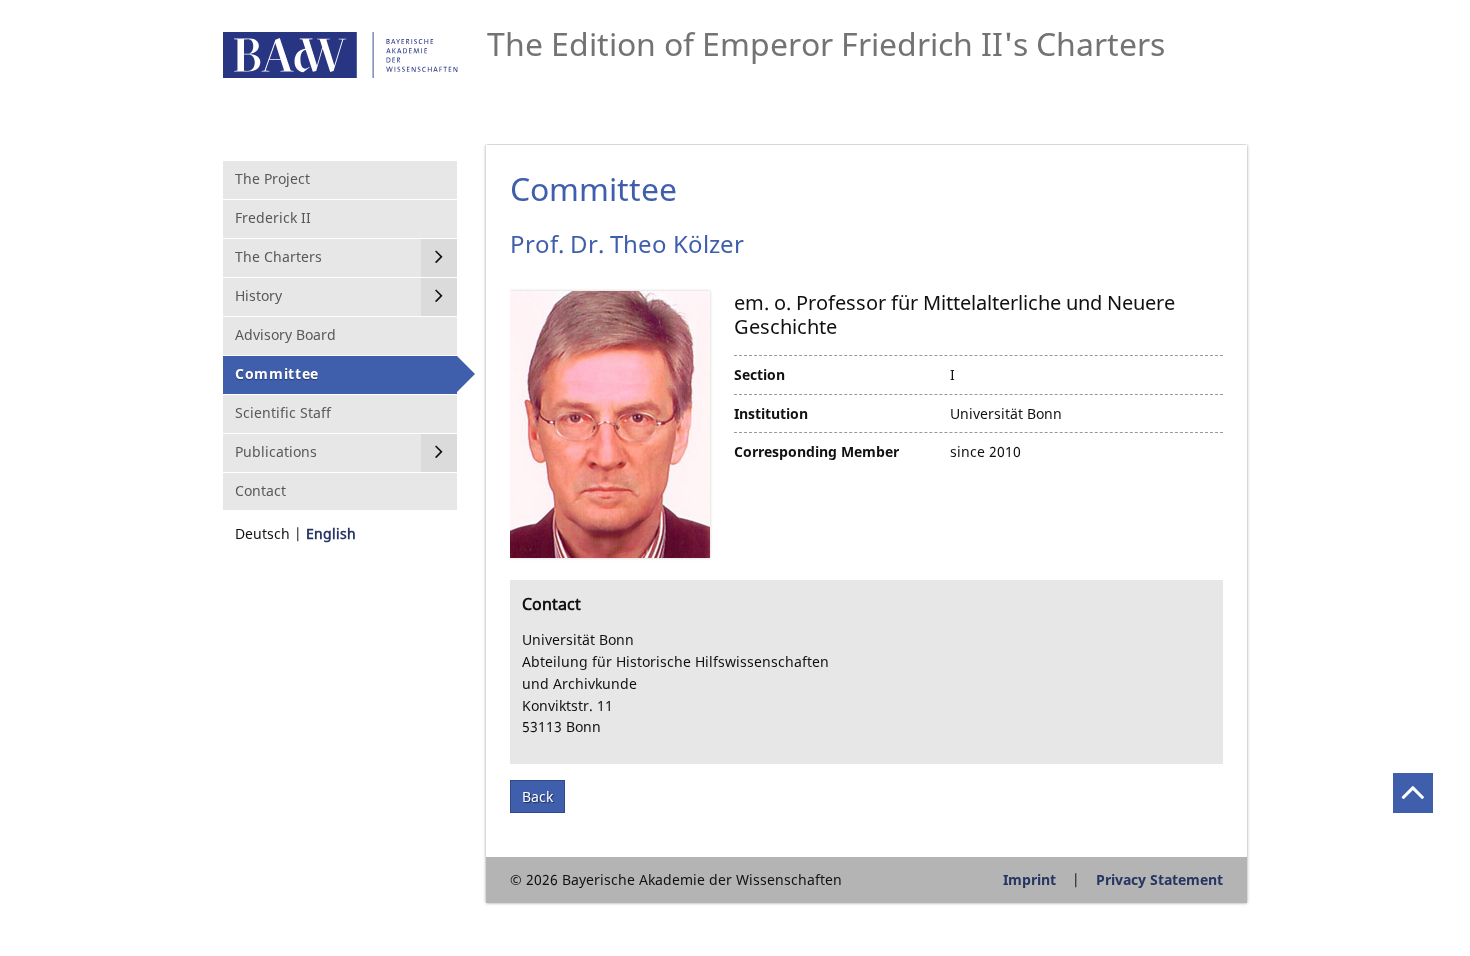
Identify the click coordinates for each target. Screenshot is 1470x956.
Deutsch (262, 533)
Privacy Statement (1159, 879)
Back (537, 796)
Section (759, 374)
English (331, 533)
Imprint (1029, 879)
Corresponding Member (816, 451)
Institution (771, 413)
